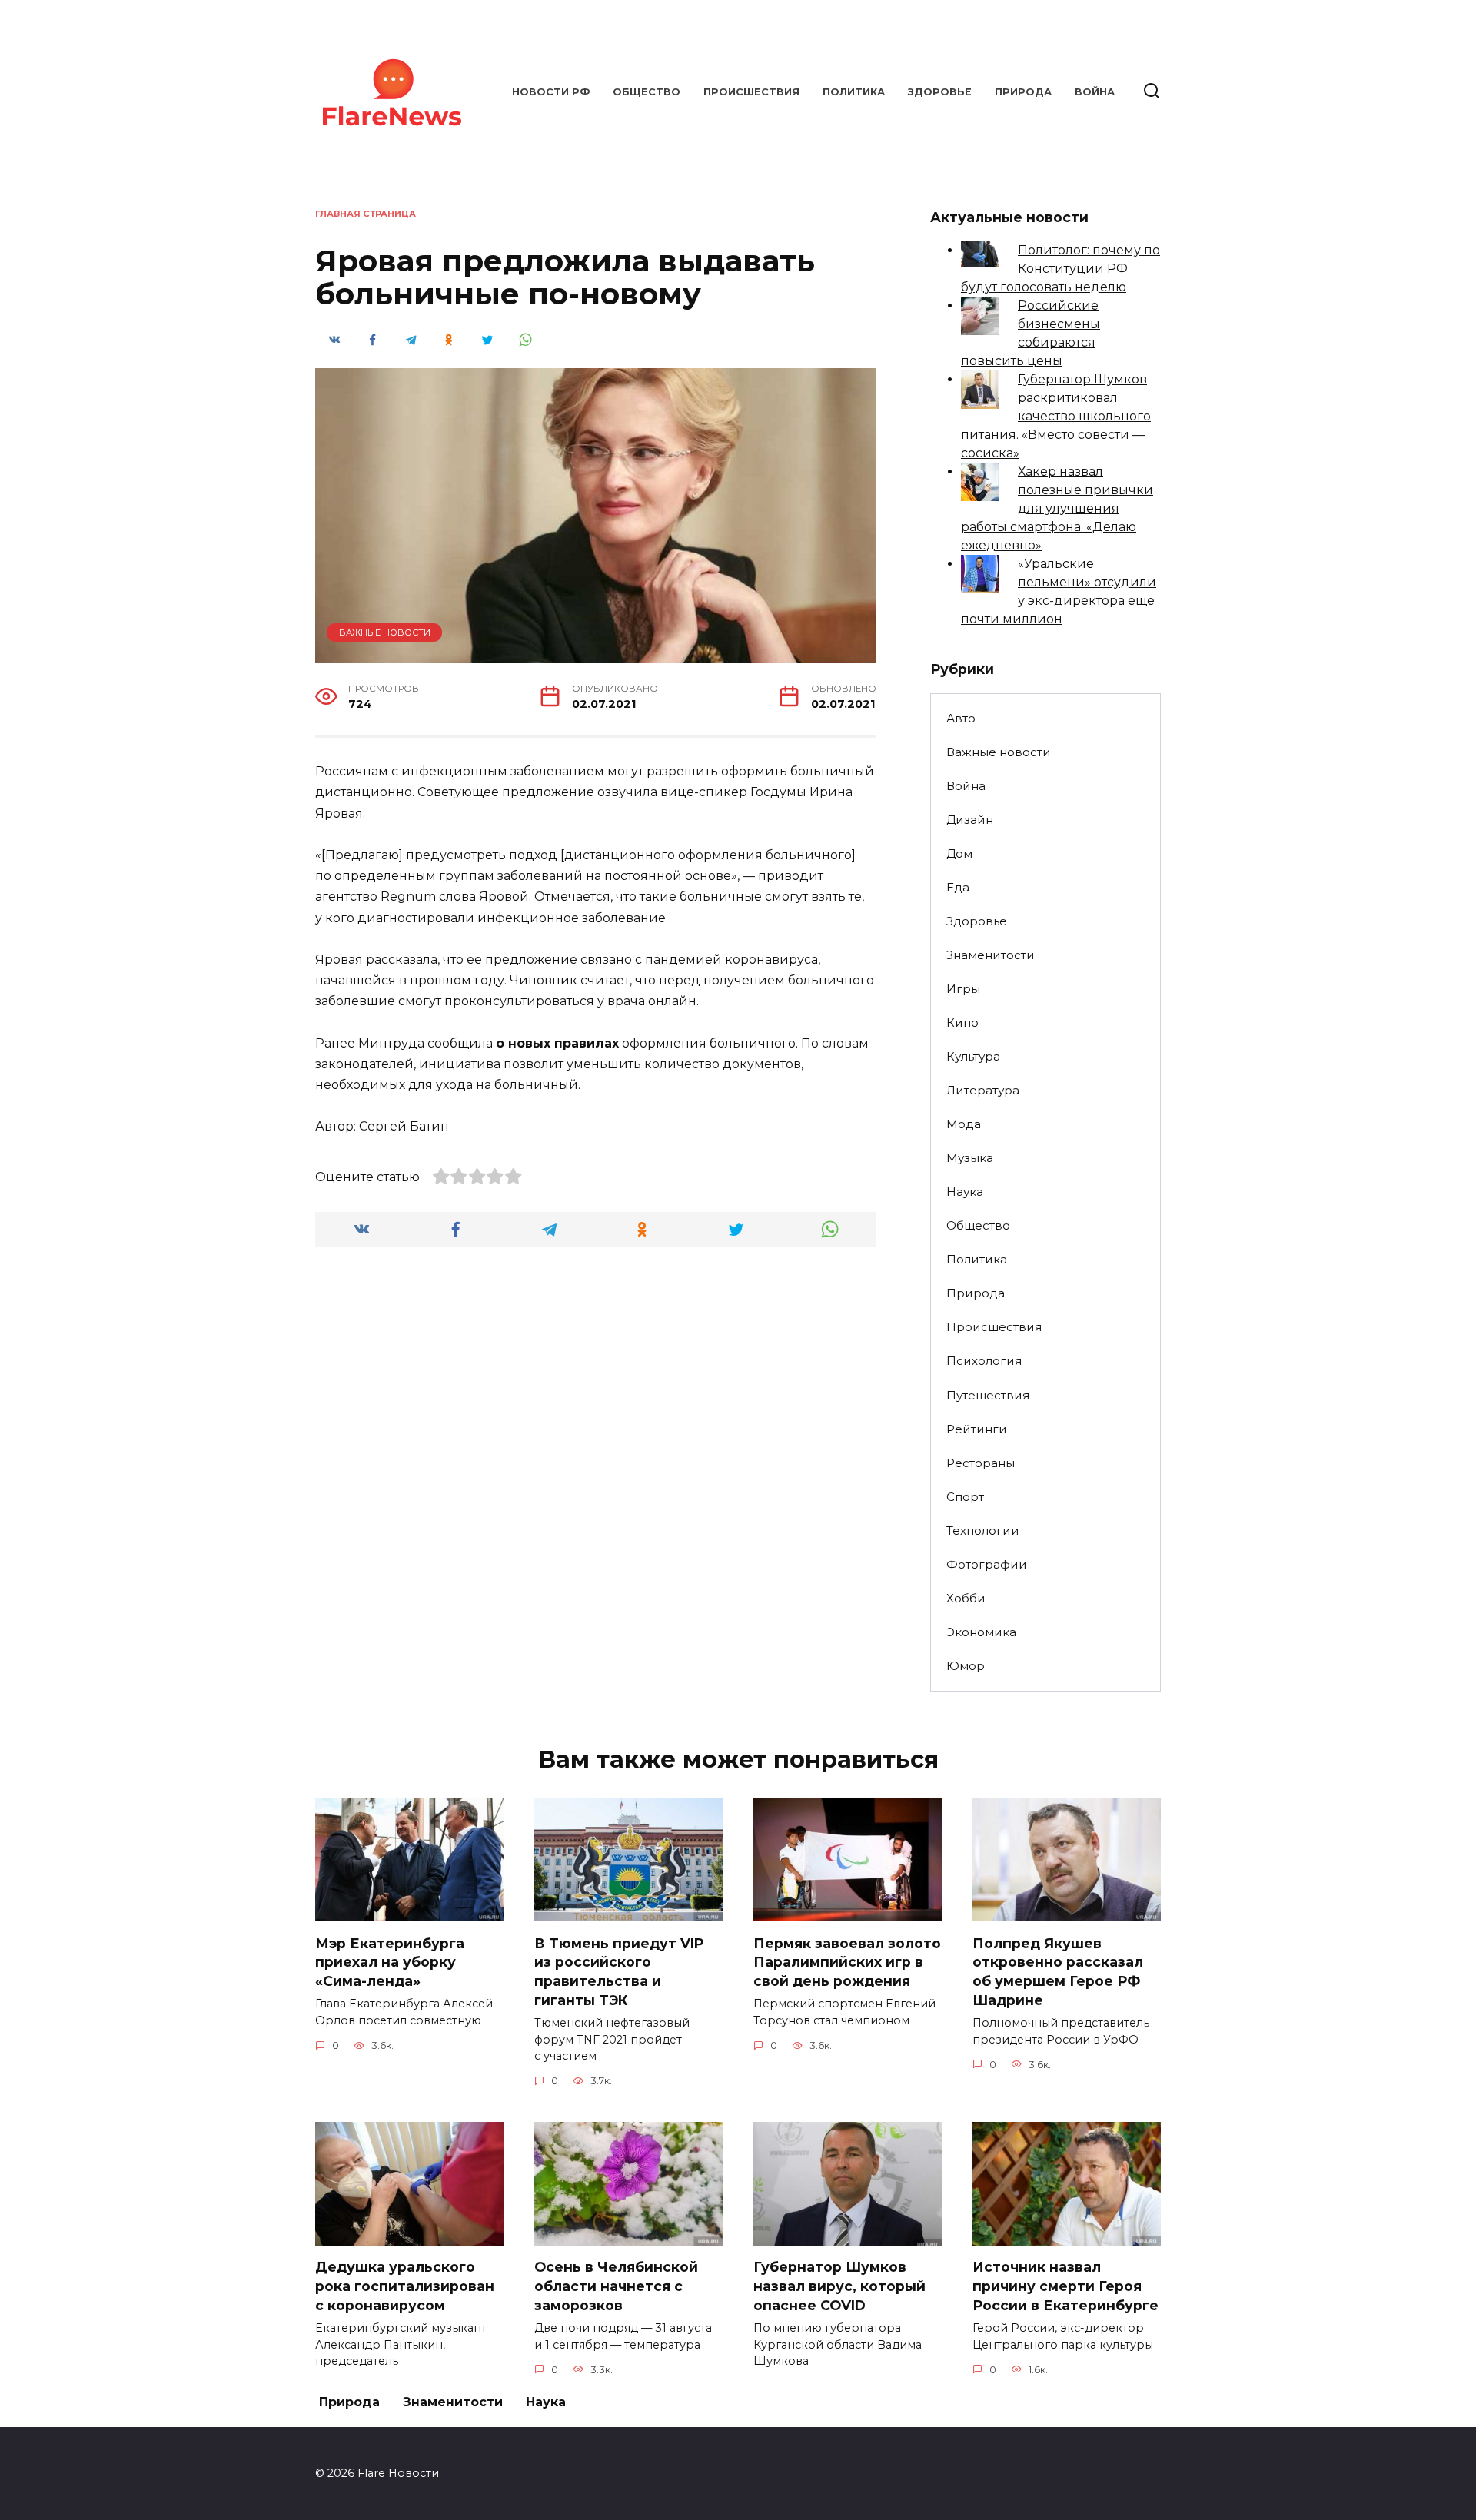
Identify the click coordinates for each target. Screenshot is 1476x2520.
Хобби (966, 1598)
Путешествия (988, 1395)
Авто (961, 718)
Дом (959, 853)
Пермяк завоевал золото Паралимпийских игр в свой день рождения (847, 1961)
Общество (647, 92)
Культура (973, 1056)
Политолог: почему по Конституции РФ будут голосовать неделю (1060, 269)
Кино (962, 1023)
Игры (963, 989)
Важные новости (385, 632)
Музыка (970, 1158)
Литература (983, 1090)
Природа (1023, 92)
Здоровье (940, 92)
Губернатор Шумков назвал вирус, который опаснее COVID (839, 2286)
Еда (958, 887)
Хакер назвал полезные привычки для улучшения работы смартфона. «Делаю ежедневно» (1057, 508)
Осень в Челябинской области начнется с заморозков (616, 2286)
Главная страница (366, 214)
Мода (964, 1124)
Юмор (966, 1666)
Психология (984, 1361)
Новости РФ (551, 92)
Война (1095, 92)
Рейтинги (977, 1429)
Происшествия (751, 92)
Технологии (983, 1531)
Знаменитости (991, 955)
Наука (965, 1192)
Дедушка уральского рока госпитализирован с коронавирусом (405, 2286)
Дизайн (970, 820)
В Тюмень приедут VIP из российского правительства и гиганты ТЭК (619, 1971)
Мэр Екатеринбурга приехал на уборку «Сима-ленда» (390, 1961)
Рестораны (981, 1463)
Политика (854, 92)
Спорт (965, 1497)
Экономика (981, 1632)
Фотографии (987, 1564)
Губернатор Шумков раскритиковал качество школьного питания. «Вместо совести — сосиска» (1056, 416)
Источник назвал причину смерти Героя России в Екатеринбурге (1065, 2286)
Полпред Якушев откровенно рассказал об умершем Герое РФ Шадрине (1058, 1971)
